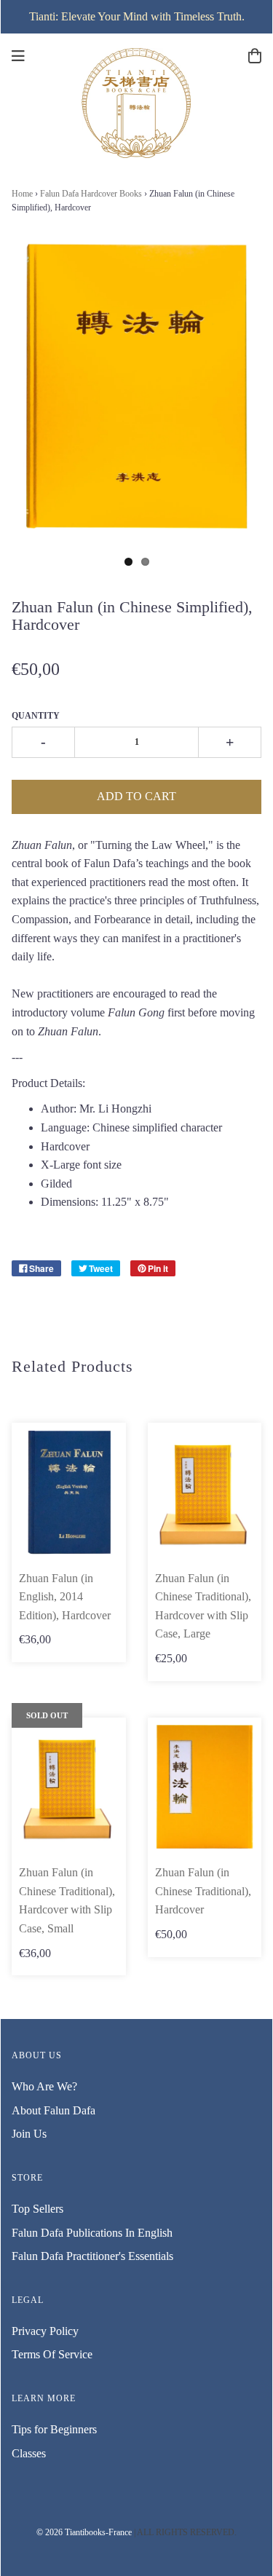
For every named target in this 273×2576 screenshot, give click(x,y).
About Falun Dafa (54, 2110)
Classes (29, 2453)
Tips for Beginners (54, 2429)
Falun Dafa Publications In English (92, 2233)
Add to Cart (136, 796)
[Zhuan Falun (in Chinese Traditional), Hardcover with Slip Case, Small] (69, 1787)
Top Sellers (37, 2209)
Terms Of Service (52, 2354)
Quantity (36, 716)
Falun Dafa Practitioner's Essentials (92, 2256)
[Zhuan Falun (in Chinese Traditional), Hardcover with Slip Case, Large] (205, 1492)
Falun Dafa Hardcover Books (91, 194)
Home (22, 194)
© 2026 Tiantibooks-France (84, 2532)
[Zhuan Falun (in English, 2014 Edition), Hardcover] (69, 1492)
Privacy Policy (45, 2331)
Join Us (29, 2134)
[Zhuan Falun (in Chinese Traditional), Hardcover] (205, 1787)
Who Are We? (44, 2086)
